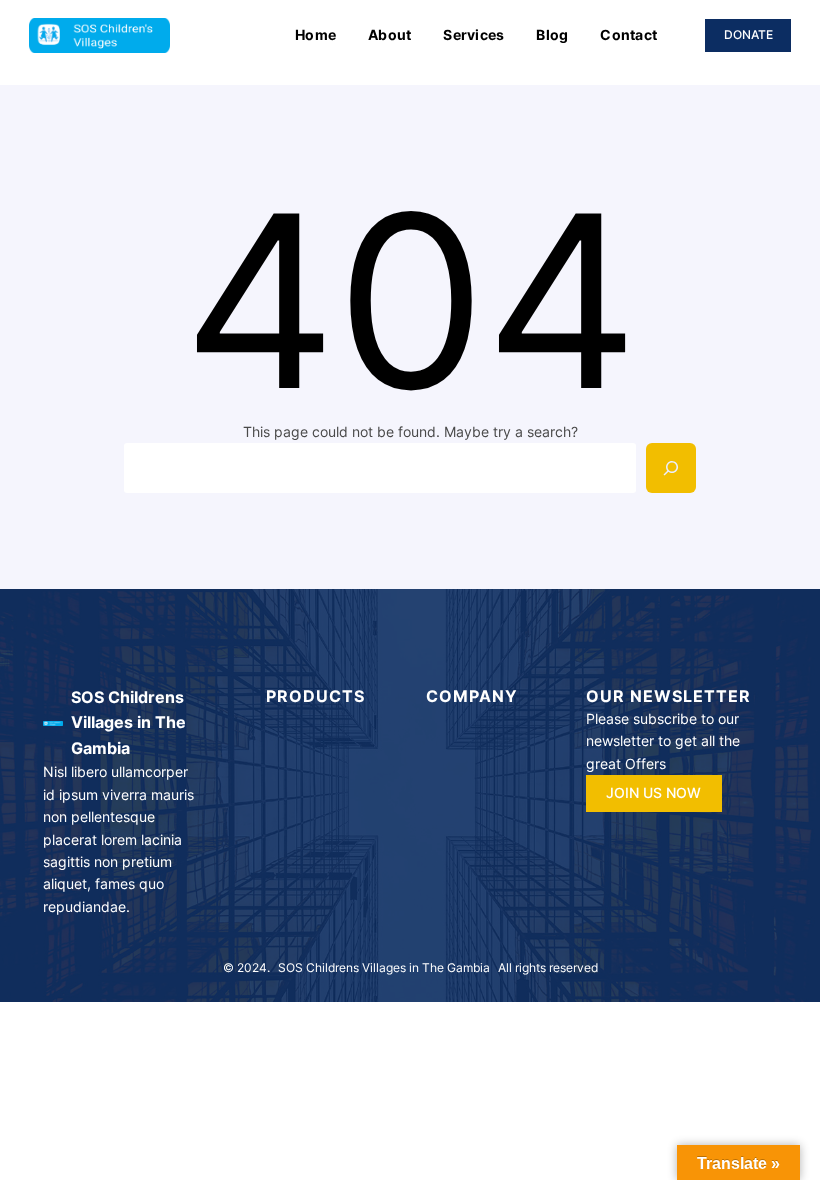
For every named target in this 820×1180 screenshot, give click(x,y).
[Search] (671, 468)
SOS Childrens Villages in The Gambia (128, 722)
